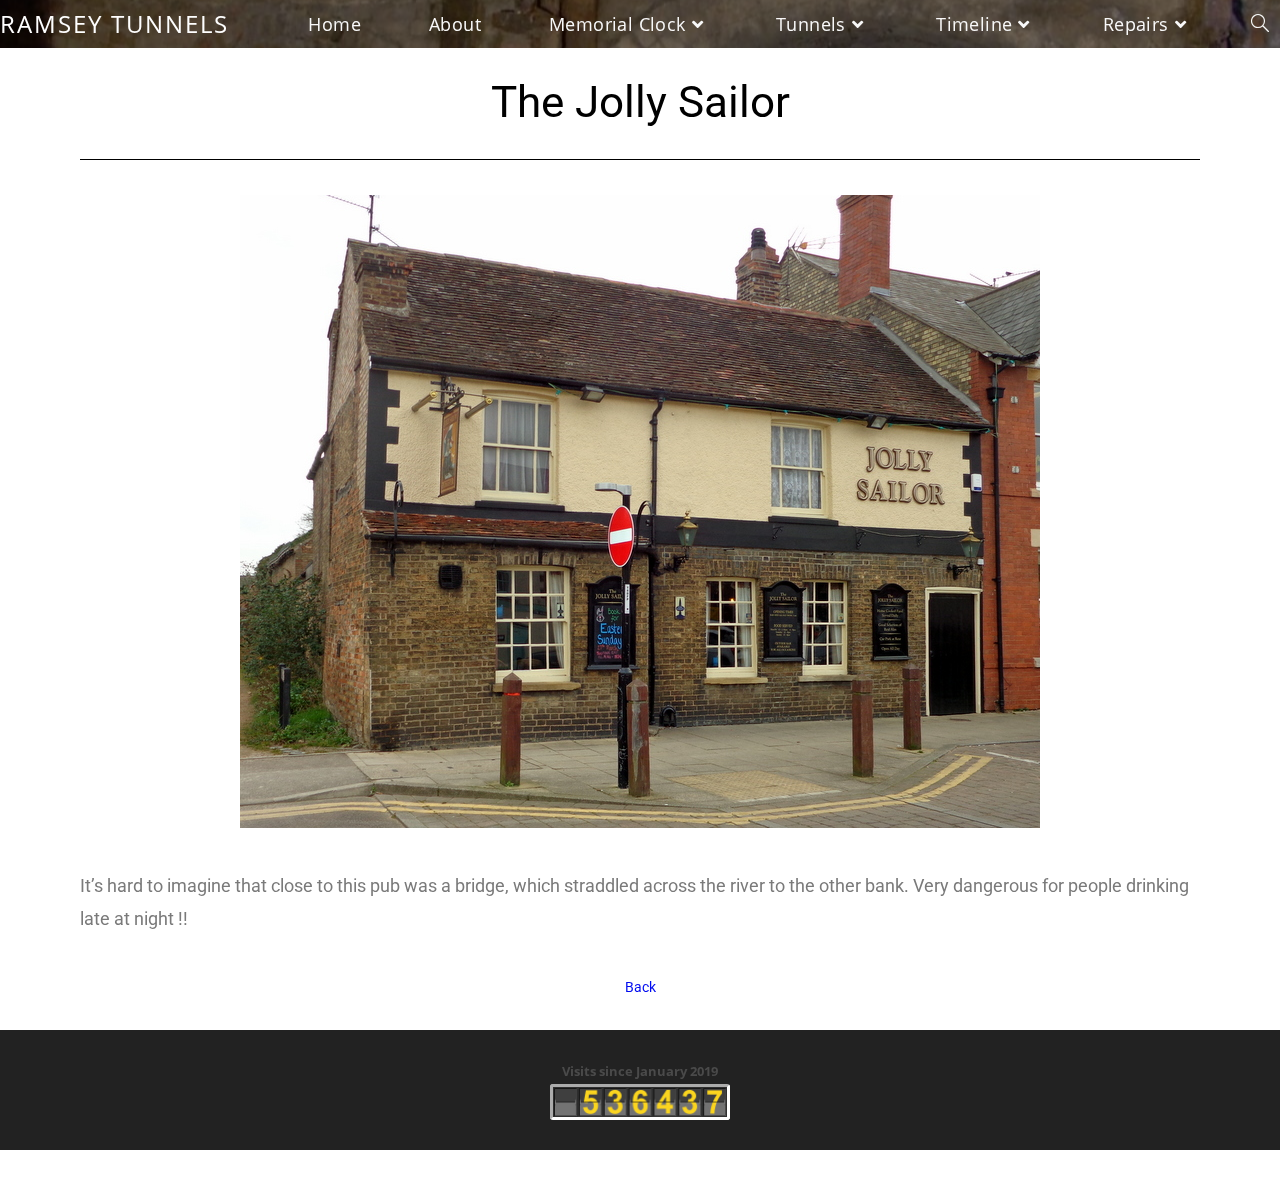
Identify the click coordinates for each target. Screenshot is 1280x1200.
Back (640, 987)
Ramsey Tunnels (114, 23)
